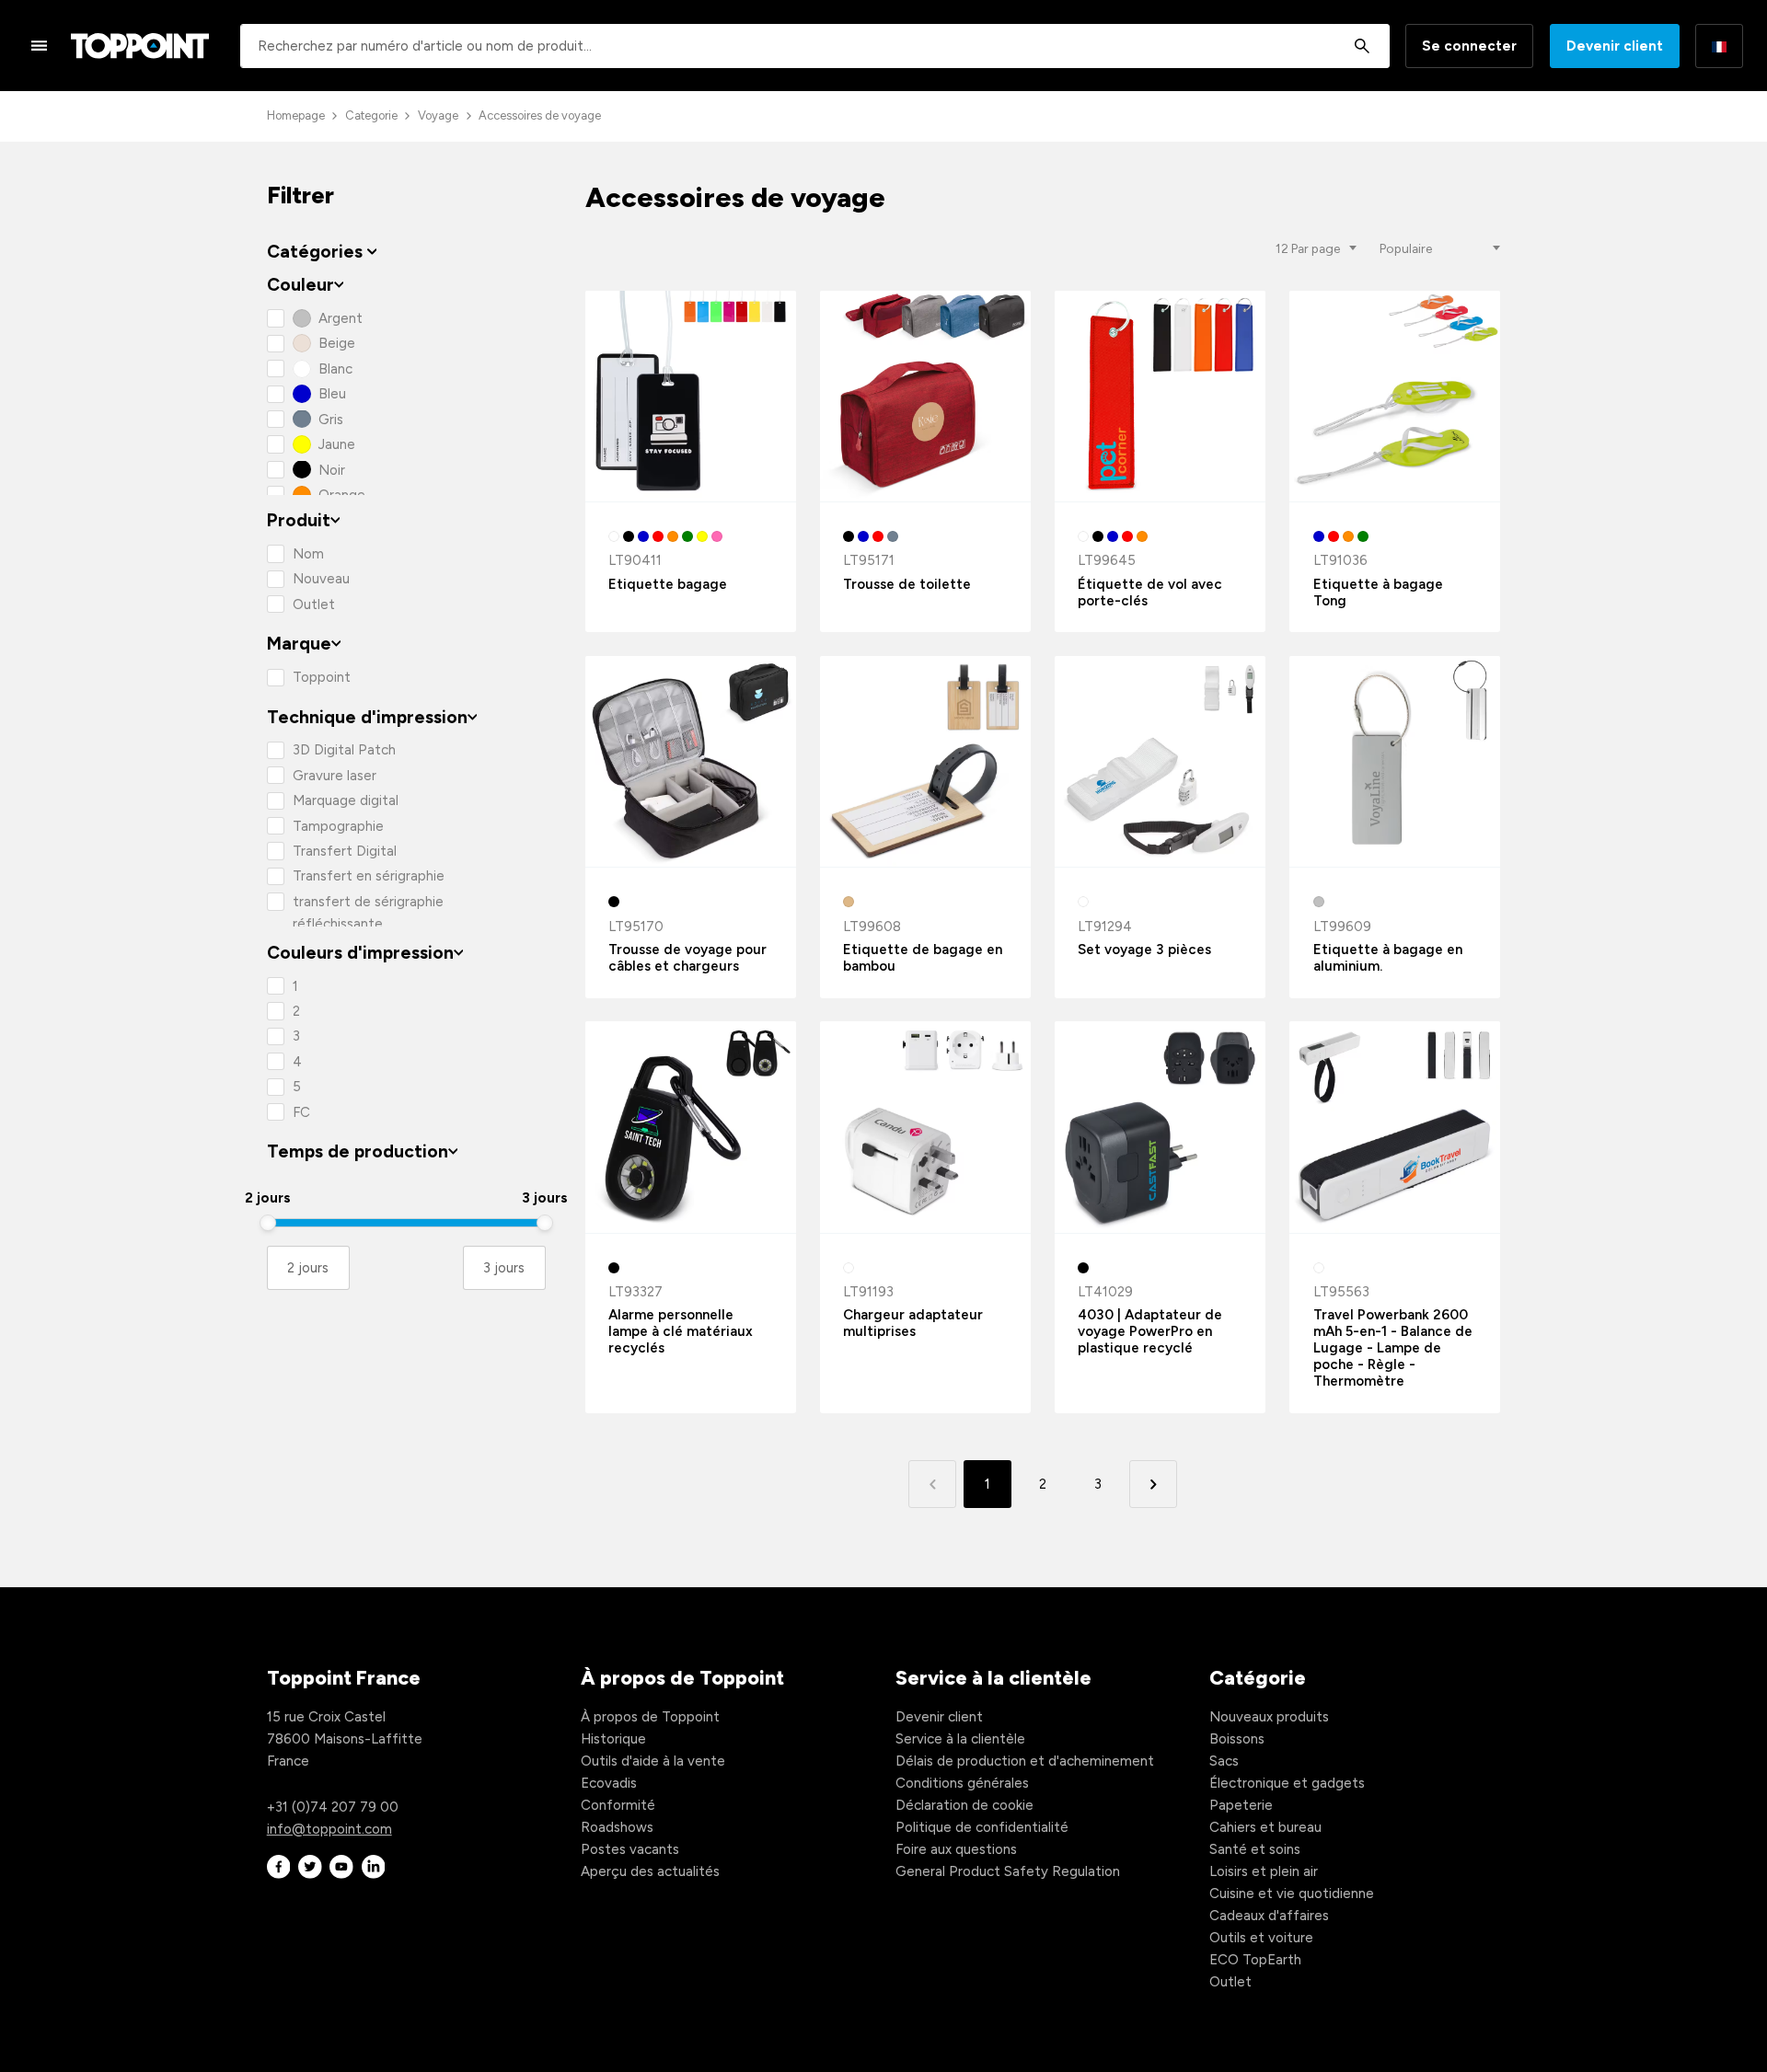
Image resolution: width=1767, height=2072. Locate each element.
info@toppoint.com (329, 1829)
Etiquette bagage (668, 584)
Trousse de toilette (907, 584)
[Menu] (40, 45)
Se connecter (1469, 46)
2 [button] (1043, 1484)
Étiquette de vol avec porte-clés (1150, 593)
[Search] (1362, 46)
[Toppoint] (140, 46)
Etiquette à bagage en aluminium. (1388, 958)
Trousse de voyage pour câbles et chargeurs (687, 958)
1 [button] (987, 1484)
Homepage (296, 115)
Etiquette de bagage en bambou (923, 958)
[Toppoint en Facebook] (279, 1867)
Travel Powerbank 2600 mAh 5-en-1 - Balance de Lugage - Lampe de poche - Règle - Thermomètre (1393, 1348)
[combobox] (815, 46)
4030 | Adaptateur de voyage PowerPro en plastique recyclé (1150, 1331)
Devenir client (1615, 46)
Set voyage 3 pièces (1144, 950)
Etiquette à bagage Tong (1378, 593)
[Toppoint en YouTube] (341, 1867)
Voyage (438, 115)
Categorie (371, 115)
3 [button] (1098, 1484)
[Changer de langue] (1719, 46)
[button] (1153, 1484)
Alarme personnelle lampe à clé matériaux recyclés (681, 1331)
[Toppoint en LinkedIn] (374, 1867)
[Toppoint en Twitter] (310, 1867)
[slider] (268, 1223)
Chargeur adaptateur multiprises (913, 1323)
